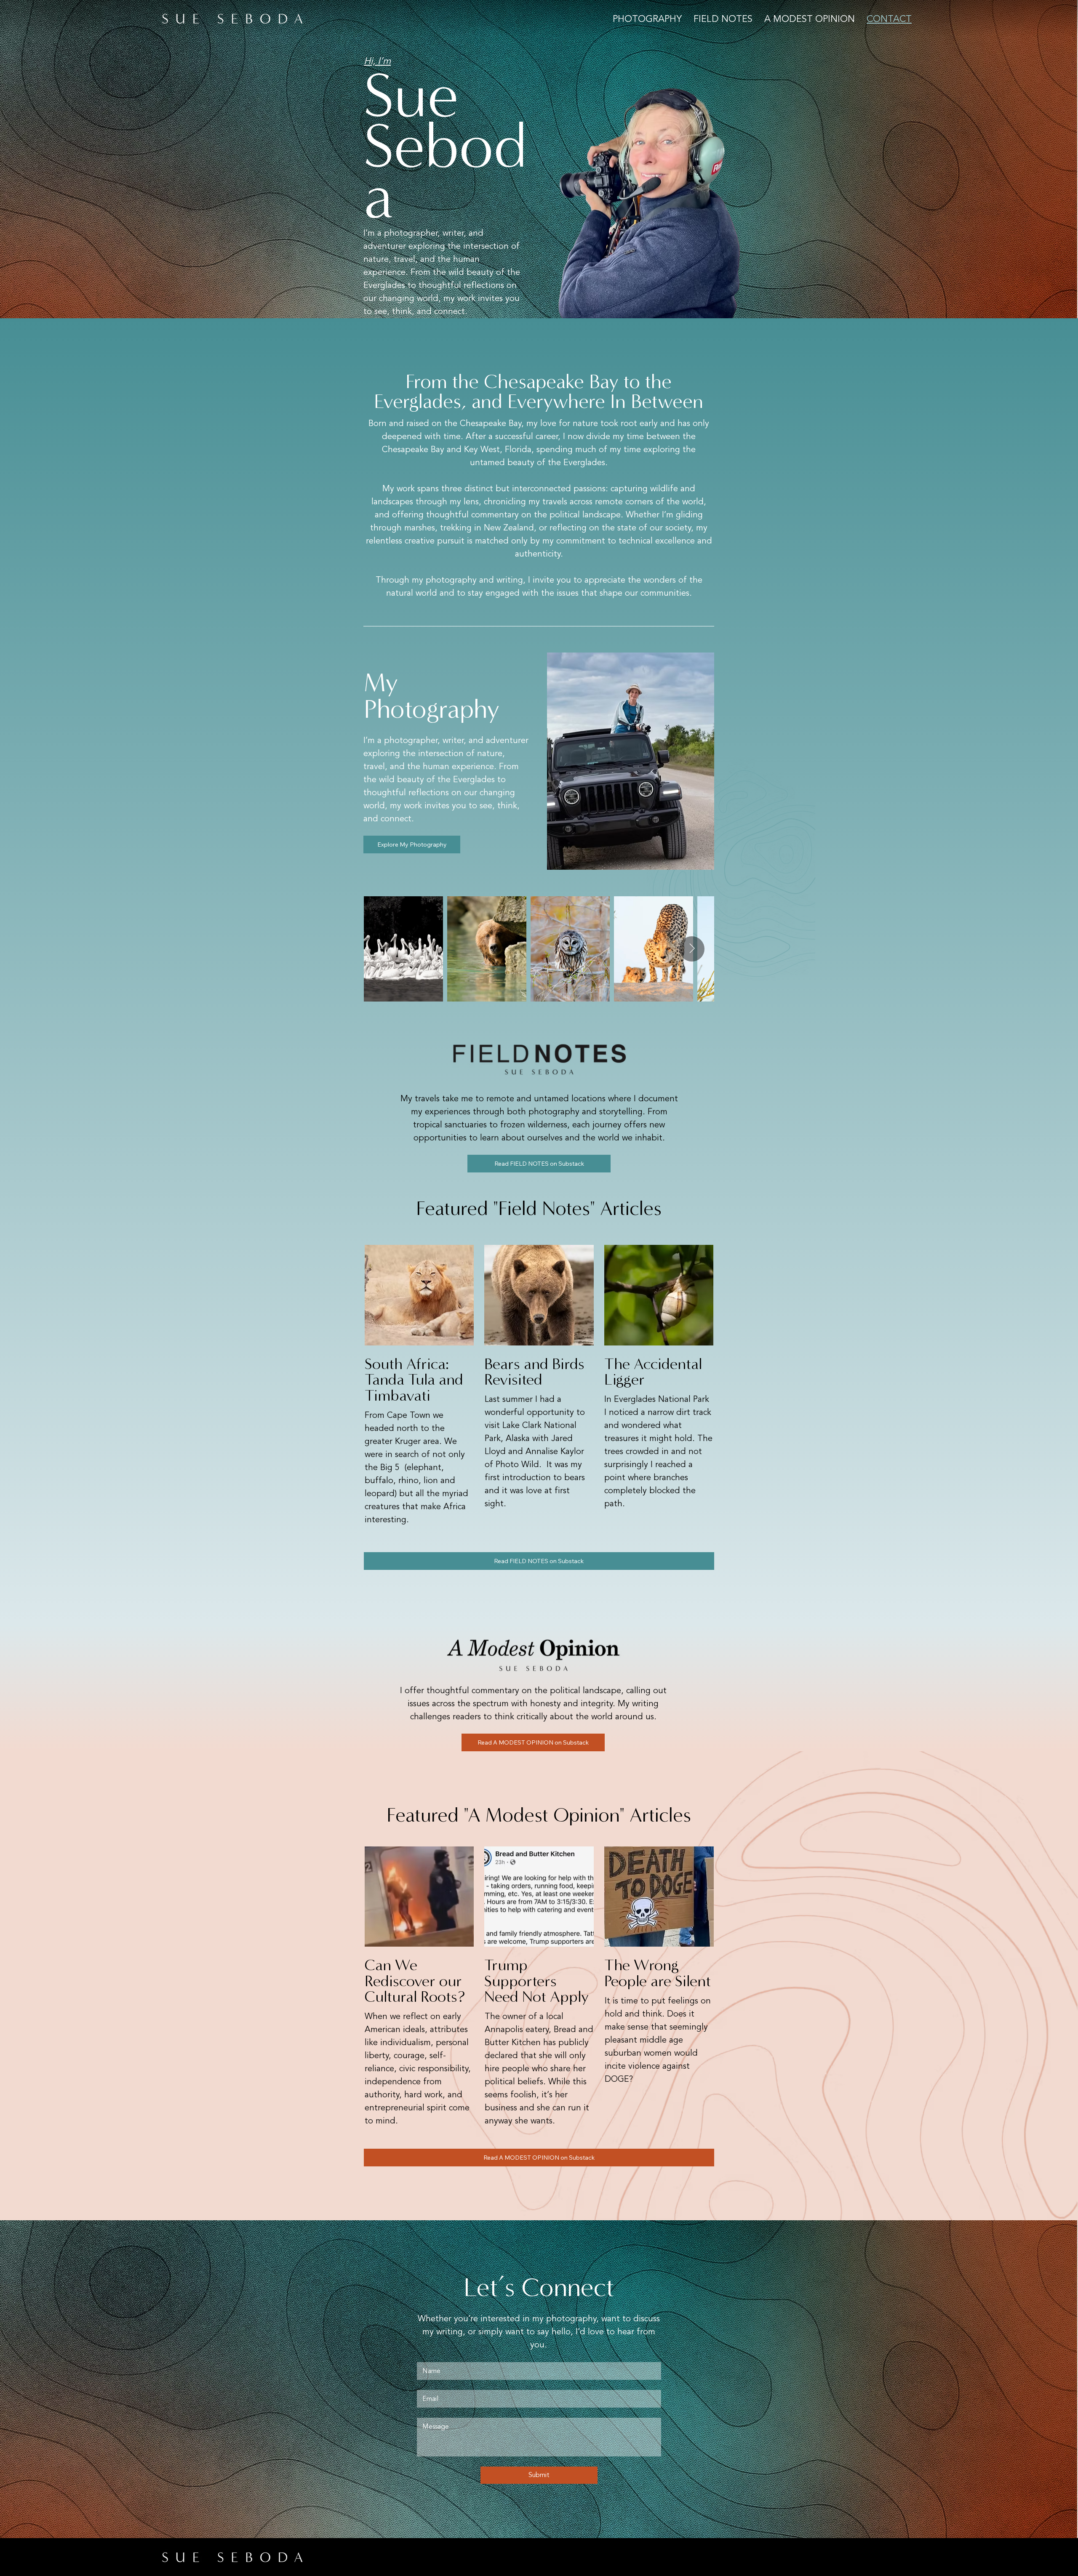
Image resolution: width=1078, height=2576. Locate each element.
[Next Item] (692, 949)
